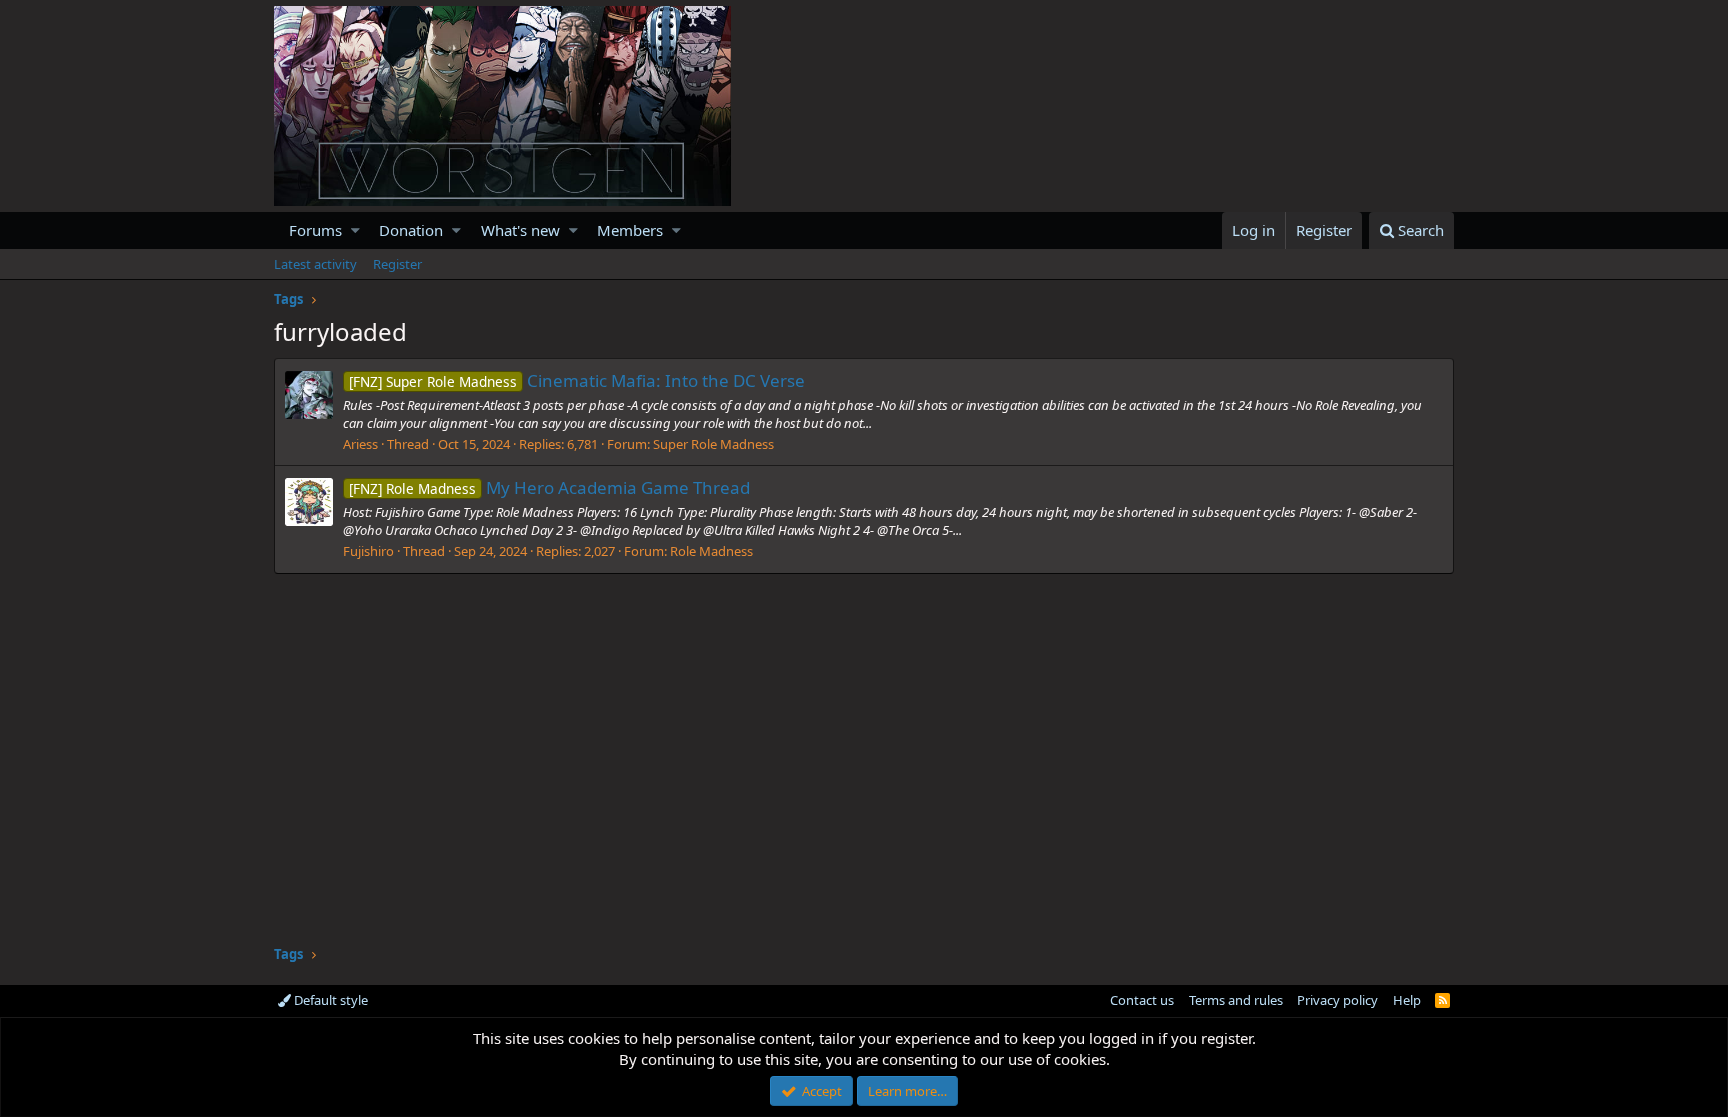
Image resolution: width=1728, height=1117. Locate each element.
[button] (355, 230)
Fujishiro (368, 551)
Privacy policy (1337, 1000)
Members (630, 230)
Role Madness (711, 551)
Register (397, 264)
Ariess (360, 444)
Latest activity (315, 264)
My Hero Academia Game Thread (549, 487)
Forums (315, 230)
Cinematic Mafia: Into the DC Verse (577, 380)
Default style (329, 1000)
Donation (411, 230)
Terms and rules (1236, 1000)
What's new (520, 230)
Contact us (1142, 1000)
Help (1407, 1000)
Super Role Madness (713, 444)
